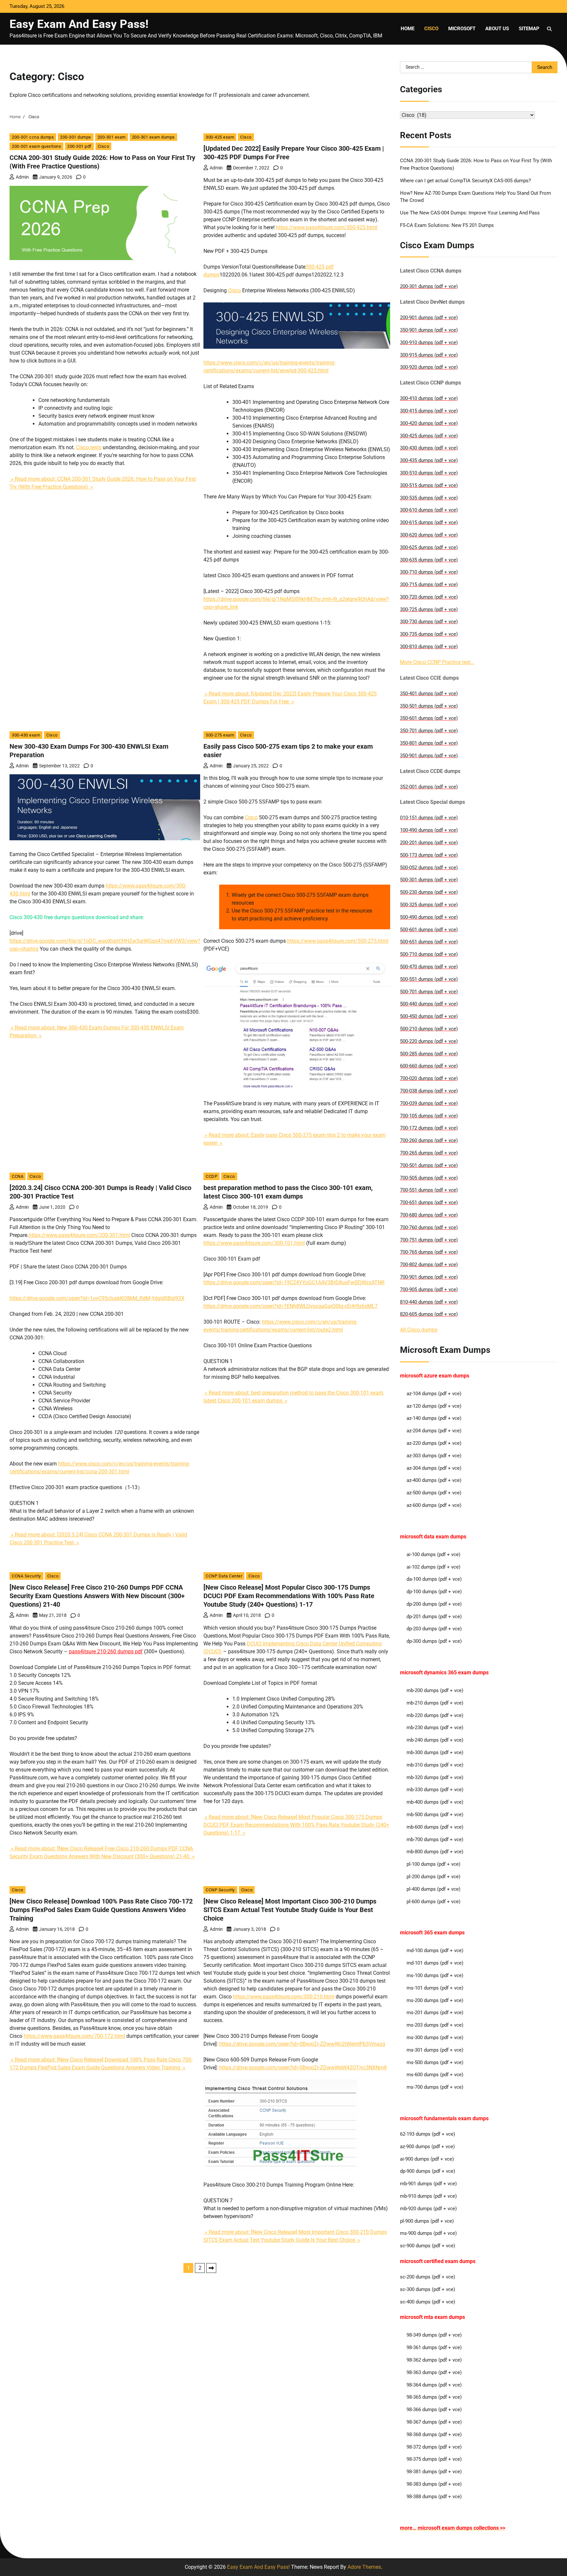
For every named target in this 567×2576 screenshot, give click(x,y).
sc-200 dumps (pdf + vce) (428, 2277)
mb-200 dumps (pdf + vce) (435, 1690)
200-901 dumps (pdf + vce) (429, 318)
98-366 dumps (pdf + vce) (434, 2410)
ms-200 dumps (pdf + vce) (435, 2000)
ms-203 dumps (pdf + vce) (435, 2025)
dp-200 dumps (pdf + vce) (434, 1604)
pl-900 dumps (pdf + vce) (427, 2221)
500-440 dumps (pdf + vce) (429, 1004)
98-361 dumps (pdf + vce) (434, 2347)
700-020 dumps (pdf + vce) (429, 1078)
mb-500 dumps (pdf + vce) (435, 1815)
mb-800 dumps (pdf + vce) (435, 1852)
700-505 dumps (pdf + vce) (429, 1178)
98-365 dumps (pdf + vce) (434, 2397)
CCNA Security (26, 1576)
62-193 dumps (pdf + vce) (428, 2134)
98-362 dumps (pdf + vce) (434, 2360)
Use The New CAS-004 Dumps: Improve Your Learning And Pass (470, 213)
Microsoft (462, 29)
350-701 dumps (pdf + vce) (429, 731)
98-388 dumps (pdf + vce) (434, 2497)
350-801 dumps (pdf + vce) (429, 743)
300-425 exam (220, 137)
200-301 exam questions (36, 146)
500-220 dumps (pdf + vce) (429, 1041)
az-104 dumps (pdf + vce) (434, 1394)
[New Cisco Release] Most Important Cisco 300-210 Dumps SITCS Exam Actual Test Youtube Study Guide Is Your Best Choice (290, 1910)
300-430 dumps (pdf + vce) (429, 448)
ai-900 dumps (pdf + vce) (427, 2159)
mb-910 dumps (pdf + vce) (428, 2196)
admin (22, 177)
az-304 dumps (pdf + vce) (434, 1468)
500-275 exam (220, 735)
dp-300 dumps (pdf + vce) (434, 1641)
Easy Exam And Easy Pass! (79, 24)
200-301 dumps (76, 137)
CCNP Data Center (224, 1576)
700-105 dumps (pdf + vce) (429, 1116)
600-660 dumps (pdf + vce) (429, 1066)
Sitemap (529, 29)
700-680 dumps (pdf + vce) (429, 1215)
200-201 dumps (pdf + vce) (429, 843)
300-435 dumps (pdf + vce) (429, 460)
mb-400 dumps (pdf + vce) (435, 1802)
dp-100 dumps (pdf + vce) (434, 1592)
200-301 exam (112, 137)
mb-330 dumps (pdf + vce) (435, 1790)
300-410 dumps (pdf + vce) (429, 398)
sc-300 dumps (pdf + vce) (428, 2289)
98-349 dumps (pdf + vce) (434, 2335)
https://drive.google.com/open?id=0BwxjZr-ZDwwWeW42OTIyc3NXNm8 (303, 2068)
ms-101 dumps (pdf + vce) (435, 1988)
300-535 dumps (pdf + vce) (429, 498)
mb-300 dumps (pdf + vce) (435, 1752)
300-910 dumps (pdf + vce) (429, 342)
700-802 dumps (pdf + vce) (429, 1265)
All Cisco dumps (419, 1330)
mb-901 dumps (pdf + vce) (428, 2184)
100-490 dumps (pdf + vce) (429, 830)
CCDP (211, 1176)
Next (211, 2268)
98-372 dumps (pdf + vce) (434, 2447)
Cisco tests (89, 447)
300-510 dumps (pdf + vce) (429, 473)
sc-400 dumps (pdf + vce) (428, 2302)
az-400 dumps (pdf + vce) (434, 1480)
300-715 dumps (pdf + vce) (429, 584)
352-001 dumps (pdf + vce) (429, 787)
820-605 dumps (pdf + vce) (429, 1314)
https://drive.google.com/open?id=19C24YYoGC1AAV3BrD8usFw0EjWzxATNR (294, 1282)
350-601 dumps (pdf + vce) (429, 718)
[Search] (549, 29)
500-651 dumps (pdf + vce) (429, 942)
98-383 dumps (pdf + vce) (434, 2484)
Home (408, 29)
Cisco (431, 29)
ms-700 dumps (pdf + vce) (435, 2087)
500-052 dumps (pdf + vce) (429, 868)
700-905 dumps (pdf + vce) (429, 1289)
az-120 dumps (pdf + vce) (434, 1406)
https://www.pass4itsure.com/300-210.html (284, 1997)
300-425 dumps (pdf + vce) (429, 436)
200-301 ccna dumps (33, 137)
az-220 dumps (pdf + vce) (434, 1443)
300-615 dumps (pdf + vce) (429, 522)
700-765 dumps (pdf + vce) (429, 1252)
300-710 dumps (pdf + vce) (429, 572)
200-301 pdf (79, 146)
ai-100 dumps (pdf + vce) (433, 1554)
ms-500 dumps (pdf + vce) (435, 2062)
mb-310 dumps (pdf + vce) (435, 1765)
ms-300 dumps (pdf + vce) (435, 2037)
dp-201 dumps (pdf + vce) (434, 1617)
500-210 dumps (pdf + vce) (429, 1029)
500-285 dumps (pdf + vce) (429, 1054)
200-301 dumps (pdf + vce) (429, 286)
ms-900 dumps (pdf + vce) (428, 2233)
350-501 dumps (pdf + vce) (429, 706)
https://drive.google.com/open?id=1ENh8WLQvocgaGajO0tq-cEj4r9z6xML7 (291, 1306)
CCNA (18, 1176)
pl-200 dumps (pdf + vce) (433, 1877)
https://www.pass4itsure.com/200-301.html (79, 1235)
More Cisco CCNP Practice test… (437, 662)
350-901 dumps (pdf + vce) (429, 330)
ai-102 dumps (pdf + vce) (433, 1567)
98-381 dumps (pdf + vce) (434, 2472)
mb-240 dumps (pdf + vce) (435, 1740)
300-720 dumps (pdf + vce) (429, 597)
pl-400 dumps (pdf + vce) (433, 1889)
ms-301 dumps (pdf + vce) (435, 2050)
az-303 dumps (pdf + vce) (434, 1456)
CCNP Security (220, 1890)
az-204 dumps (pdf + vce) (434, 1431)
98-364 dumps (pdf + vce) (434, 2385)
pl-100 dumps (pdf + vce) (433, 1864)
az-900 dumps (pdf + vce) (427, 2147)
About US (497, 29)
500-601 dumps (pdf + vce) (429, 930)
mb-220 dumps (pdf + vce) (435, 1715)
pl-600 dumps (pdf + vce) (433, 1902)
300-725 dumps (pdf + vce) (429, 609)
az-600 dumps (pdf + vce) (434, 1505)
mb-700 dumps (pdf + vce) (435, 1839)
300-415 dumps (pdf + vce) (429, 411)
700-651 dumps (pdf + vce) (429, 1202)
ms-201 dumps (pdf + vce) (435, 2013)
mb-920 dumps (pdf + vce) (428, 2209)
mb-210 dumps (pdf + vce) (435, 1703)
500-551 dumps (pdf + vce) (429, 979)
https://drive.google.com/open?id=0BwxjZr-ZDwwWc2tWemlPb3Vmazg (302, 2044)
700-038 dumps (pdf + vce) (429, 1091)
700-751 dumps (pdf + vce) (429, 1240)
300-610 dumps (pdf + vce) (429, 510)
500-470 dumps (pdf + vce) (429, 967)
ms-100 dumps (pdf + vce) (435, 1975)
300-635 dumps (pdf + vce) (429, 560)
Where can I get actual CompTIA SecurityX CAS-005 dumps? (465, 181)
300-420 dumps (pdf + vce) (429, 423)
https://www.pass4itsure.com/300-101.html (254, 1243)
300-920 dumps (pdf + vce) (429, 367)
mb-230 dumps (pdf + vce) (435, 1728)
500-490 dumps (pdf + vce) (429, 917)
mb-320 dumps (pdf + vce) (435, 1777)
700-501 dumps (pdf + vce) (429, 1165)
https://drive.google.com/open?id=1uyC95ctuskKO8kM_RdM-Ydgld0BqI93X (97, 1298)
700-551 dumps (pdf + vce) (429, 1190)
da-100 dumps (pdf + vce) (434, 1579)
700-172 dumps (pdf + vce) (429, 1128)
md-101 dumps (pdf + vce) (435, 1963)
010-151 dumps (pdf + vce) (429, 818)
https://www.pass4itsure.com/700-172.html (74, 2036)
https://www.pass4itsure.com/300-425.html (327, 227)
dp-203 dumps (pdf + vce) (434, 1629)
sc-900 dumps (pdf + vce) (428, 2246)
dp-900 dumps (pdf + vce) (428, 2171)
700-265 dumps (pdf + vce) (429, 1153)
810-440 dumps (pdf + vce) (429, 1302)
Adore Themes (364, 2567)
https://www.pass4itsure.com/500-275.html (338, 941)
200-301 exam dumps (153, 137)
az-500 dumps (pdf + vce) (434, 1493)
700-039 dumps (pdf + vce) (429, 1103)
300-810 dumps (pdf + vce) (429, 647)
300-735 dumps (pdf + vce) (429, 634)
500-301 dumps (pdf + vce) (429, 880)
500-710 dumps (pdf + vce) (429, 954)
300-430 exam (26, 735)
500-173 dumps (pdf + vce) (429, 855)
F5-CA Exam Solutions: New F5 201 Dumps (447, 225)
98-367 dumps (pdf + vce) (434, 2422)
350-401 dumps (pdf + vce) (429, 694)
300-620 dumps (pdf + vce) (429, 535)
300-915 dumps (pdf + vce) (429, 355)
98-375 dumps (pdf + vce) (434, 2459)
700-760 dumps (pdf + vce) (429, 1227)
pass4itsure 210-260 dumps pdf (106, 1651)
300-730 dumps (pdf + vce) (429, 622)
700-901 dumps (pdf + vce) (429, 1277)
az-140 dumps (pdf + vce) (434, 1418)
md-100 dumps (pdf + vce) (435, 1950)
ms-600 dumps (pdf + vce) (435, 2075)
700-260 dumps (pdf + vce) (429, 1140)
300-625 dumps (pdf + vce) (429, 547)
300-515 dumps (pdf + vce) (429, 485)
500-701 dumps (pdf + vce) (429, 992)
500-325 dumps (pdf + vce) (429, 905)
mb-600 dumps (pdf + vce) (435, 1827)
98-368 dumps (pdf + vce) (434, 2434)
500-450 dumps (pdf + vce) (429, 1016)
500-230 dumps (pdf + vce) (429, 892)
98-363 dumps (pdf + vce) (434, 2372)
